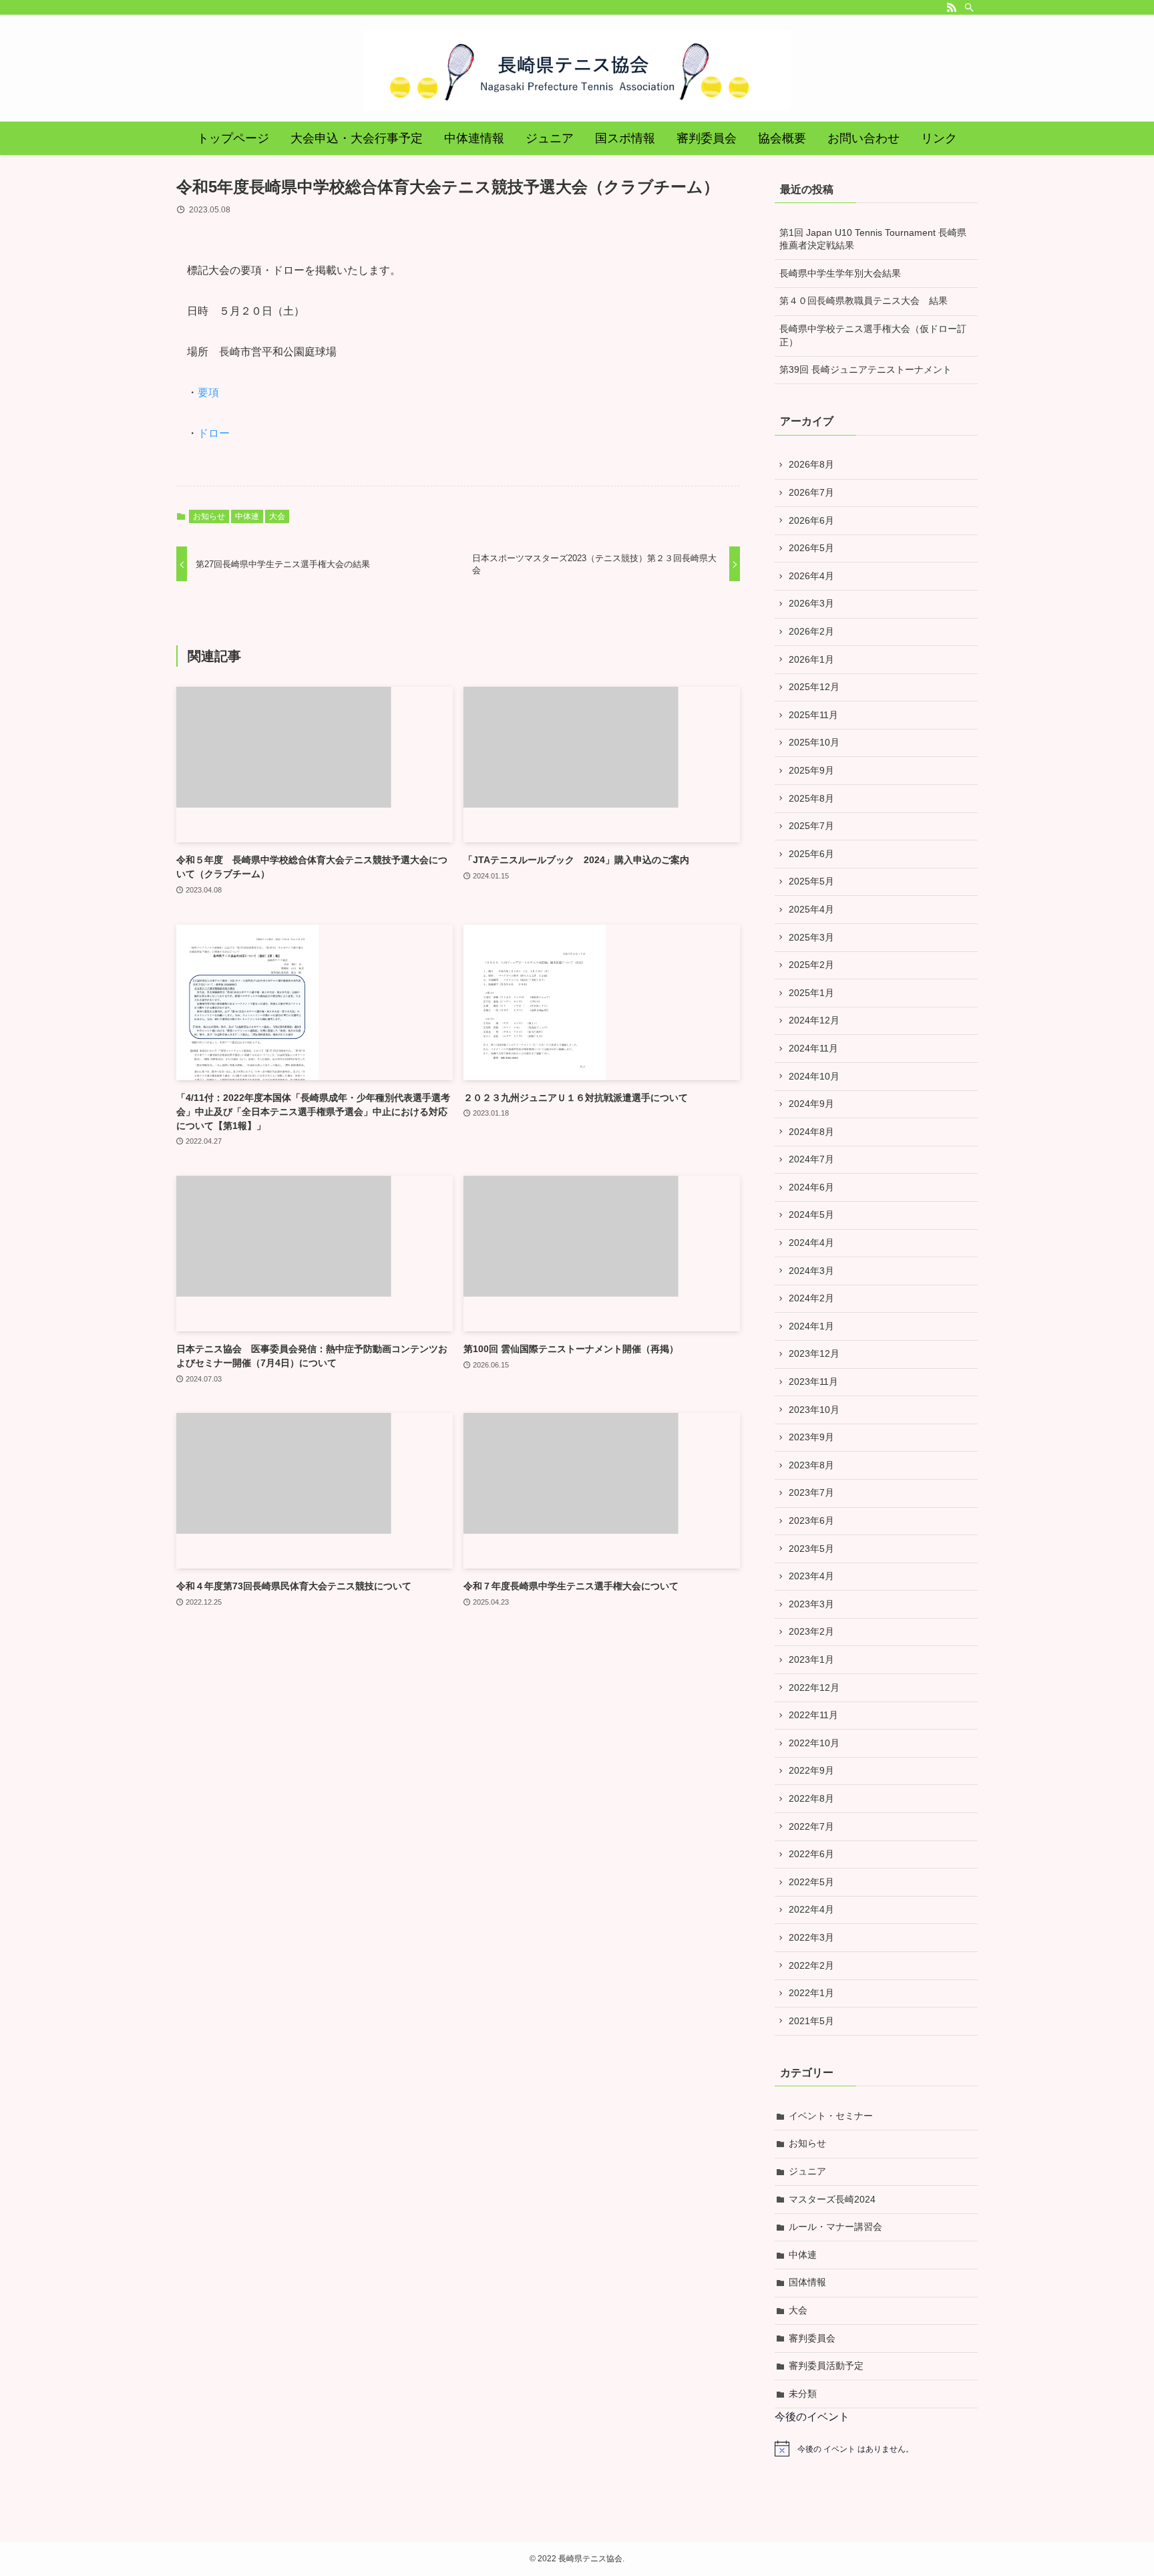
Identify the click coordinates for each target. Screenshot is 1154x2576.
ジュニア (807, 2171)
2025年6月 (811, 854)
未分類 (803, 2394)
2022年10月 (814, 1743)
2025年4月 (811, 909)
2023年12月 (814, 1353)
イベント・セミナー (831, 2116)
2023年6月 (811, 1520)
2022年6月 (811, 1854)
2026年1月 (811, 659)
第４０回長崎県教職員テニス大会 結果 (863, 301)
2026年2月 (811, 631)
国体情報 (807, 2282)
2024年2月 (811, 1298)
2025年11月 (813, 715)
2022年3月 (811, 1937)
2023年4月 (811, 1576)
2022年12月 (814, 1687)
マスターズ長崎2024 (832, 2199)
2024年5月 (811, 1215)
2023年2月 (811, 1631)
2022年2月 (811, 1965)
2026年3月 (811, 603)
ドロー (214, 433)
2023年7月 (811, 1492)
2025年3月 (811, 937)
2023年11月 (813, 1382)
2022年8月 (811, 1798)
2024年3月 (811, 1271)
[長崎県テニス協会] (577, 71)
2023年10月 (814, 1410)
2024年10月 (814, 1076)
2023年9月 (811, 1437)
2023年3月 (811, 1604)
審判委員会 (812, 2338)
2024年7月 (811, 1159)
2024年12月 (814, 1020)
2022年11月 (813, 1715)
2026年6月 (811, 520)
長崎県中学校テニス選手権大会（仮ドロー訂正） (873, 335)
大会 (277, 516)
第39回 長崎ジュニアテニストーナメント (865, 369)
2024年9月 (811, 1104)
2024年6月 (811, 1187)
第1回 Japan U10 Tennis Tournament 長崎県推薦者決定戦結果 (873, 239)
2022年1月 (811, 1993)
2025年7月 (811, 826)
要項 (208, 392)
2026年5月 (811, 548)
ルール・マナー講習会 (835, 2227)
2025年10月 (814, 742)
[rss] (952, 7)
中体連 (247, 516)
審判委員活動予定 (826, 2366)
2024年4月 (811, 1243)
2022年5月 (811, 1882)
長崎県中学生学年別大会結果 (840, 273)
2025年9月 (811, 770)
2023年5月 (811, 1549)
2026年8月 (811, 464)
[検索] (969, 7)
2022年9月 (811, 1770)
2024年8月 (811, 1132)
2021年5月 (811, 2021)
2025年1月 (811, 993)
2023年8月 (811, 1465)
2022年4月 (811, 1909)
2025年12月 (814, 687)
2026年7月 (811, 492)
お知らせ (209, 516)
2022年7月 (811, 1826)
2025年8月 (811, 798)
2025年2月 (811, 965)
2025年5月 (811, 881)
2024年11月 (813, 1048)
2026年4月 (811, 576)
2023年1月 (811, 1659)
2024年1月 (811, 1326)
